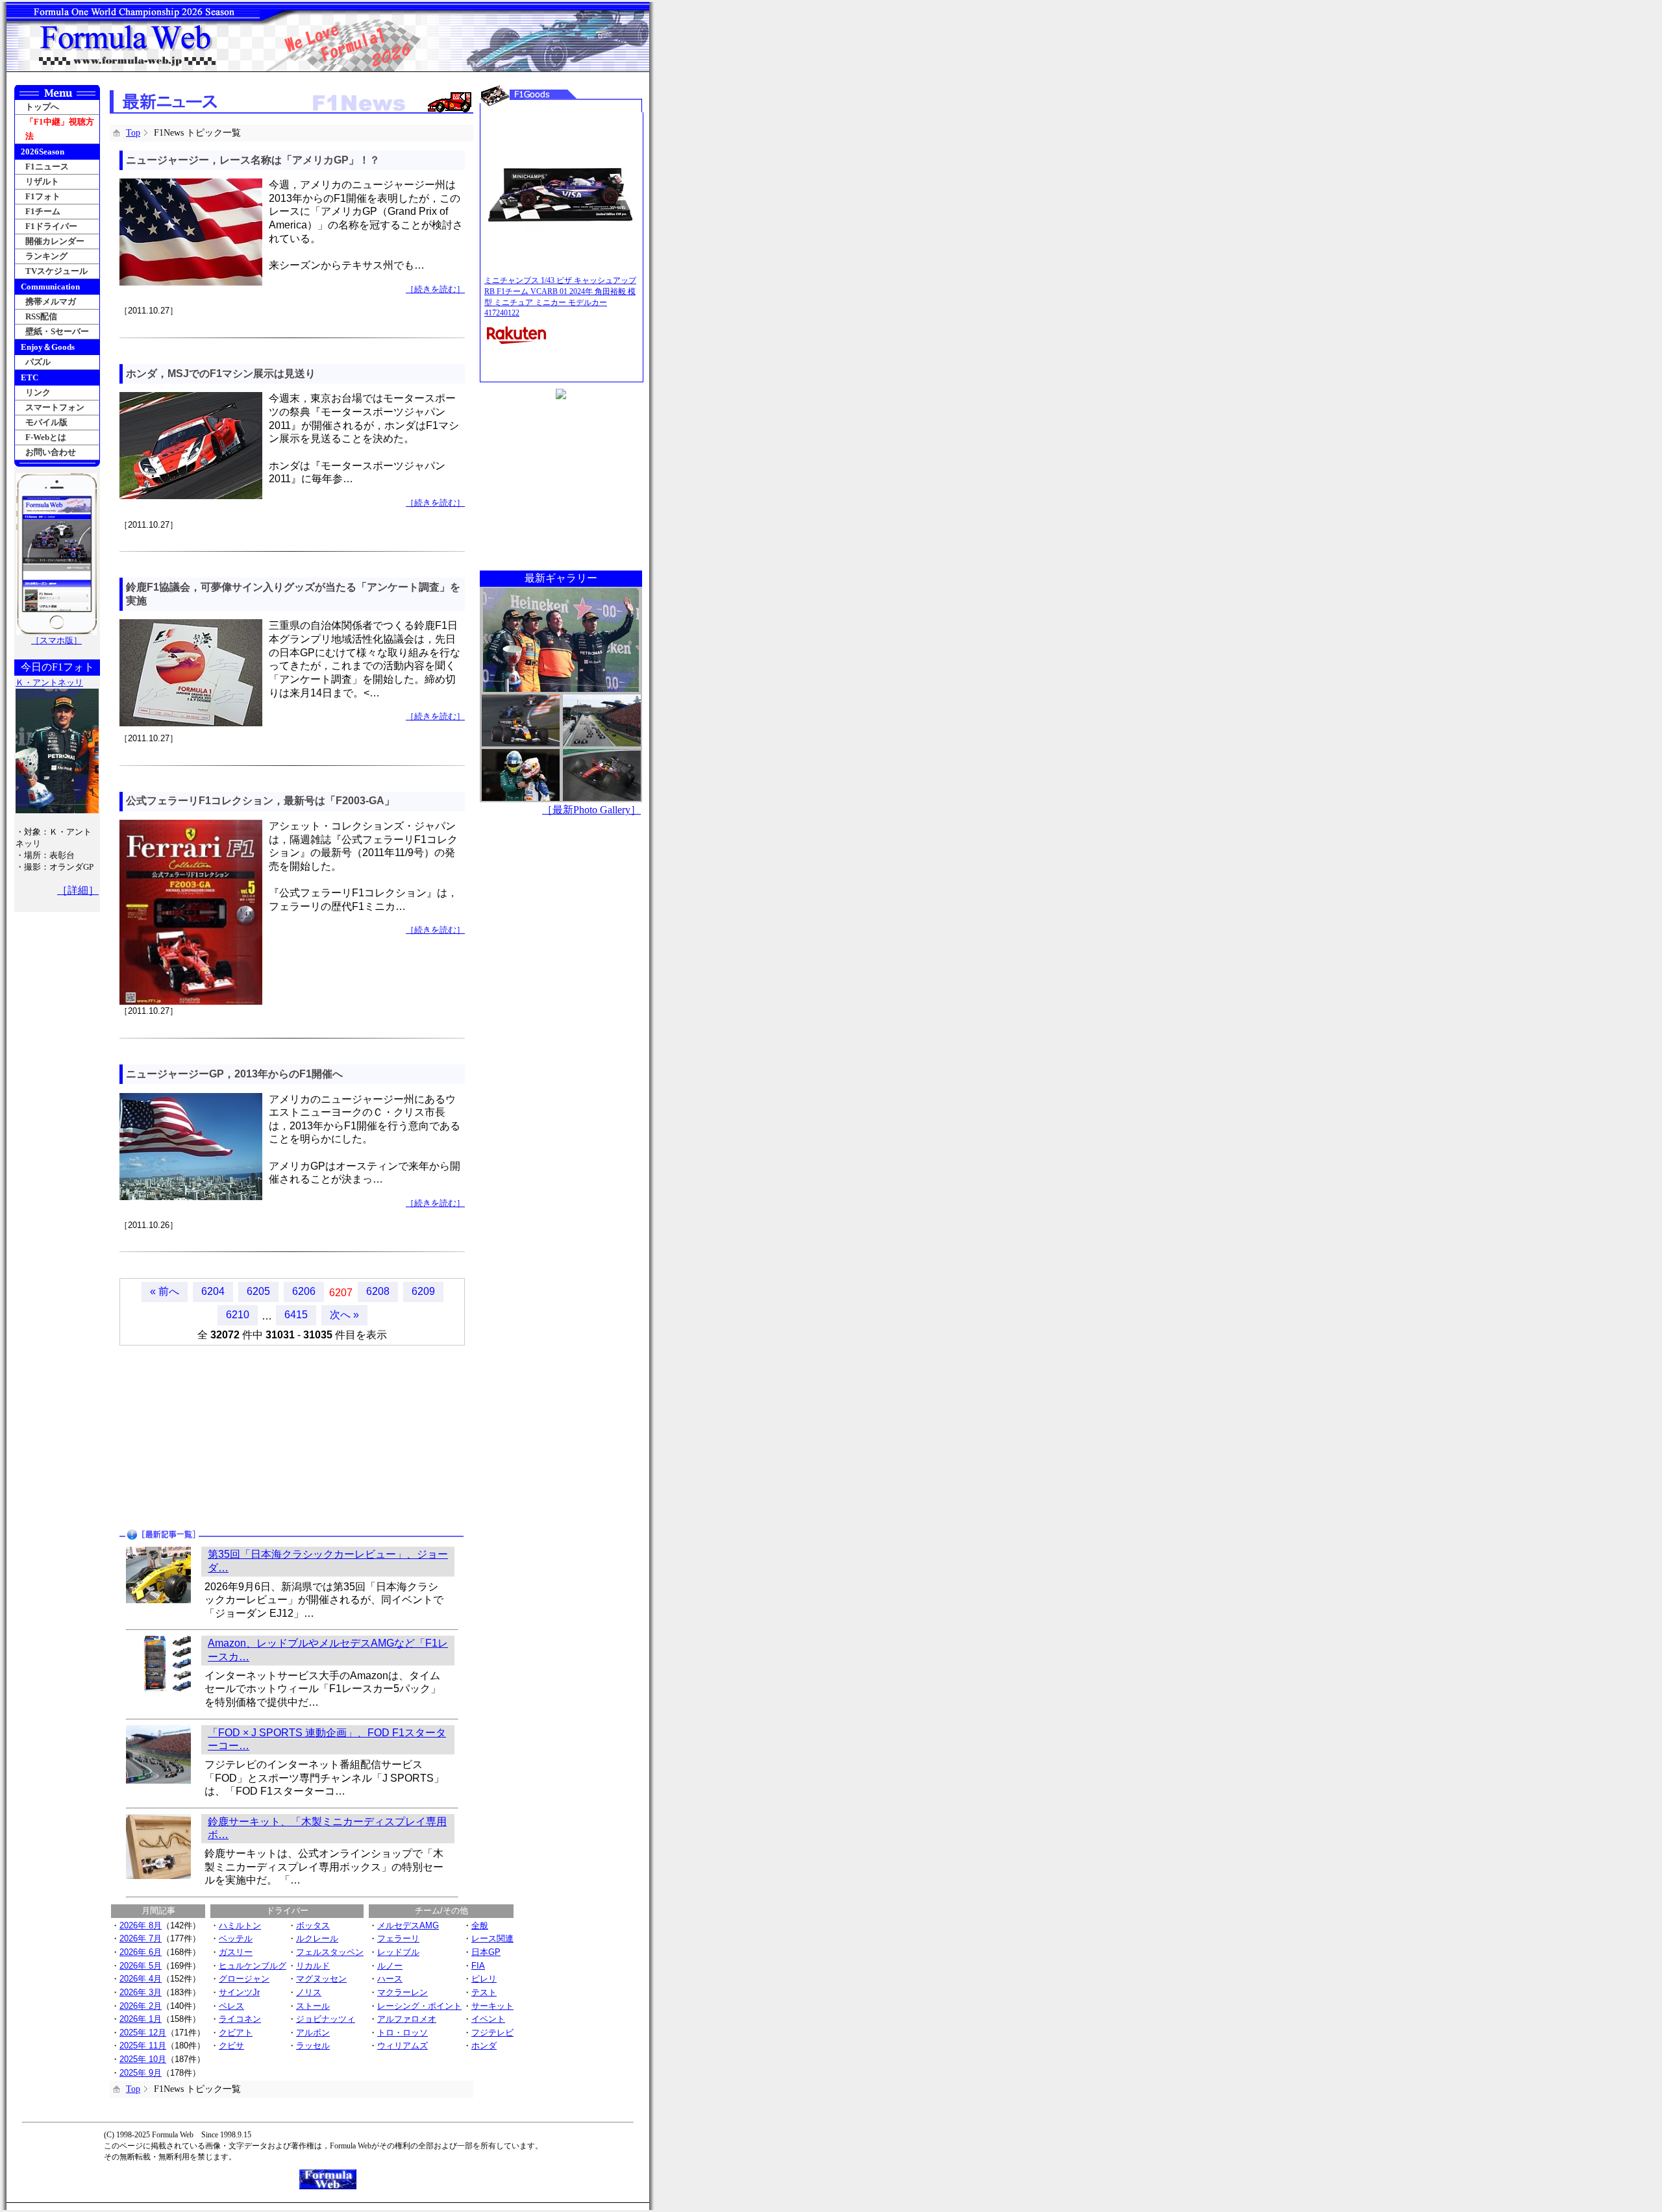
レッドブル (398, 1952)
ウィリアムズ (403, 2046)
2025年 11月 (143, 2046)
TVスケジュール (56, 271)
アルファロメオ (407, 2019)
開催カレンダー (55, 241)
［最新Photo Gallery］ (591, 810)
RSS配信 (41, 316)
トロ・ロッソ (403, 2033)
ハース (390, 1979)
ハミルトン (240, 1925)
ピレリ (484, 1979)
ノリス (309, 1992)
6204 (213, 1291)
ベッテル (236, 1938)
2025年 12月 (143, 2033)
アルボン (313, 2033)
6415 (296, 1315)
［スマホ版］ (56, 640)
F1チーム (43, 211)
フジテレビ (492, 2033)
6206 (304, 1291)
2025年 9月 (141, 2073)
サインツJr (239, 1992)
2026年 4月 (141, 1979)
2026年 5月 (141, 1966)
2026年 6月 (141, 1952)
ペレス (231, 2006)
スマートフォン (55, 407)
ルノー (390, 1966)
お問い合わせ (51, 452)
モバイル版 (46, 422)
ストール (313, 2006)
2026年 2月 (141, 2006)
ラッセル (313, 2046)
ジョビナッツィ (326, 2019)
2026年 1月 (141, 2019)
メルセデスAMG (408, 1925)
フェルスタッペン (330, 1952)
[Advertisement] (202, 1436)
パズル (38, 362)
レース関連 (492, 1938)
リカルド (313, 1966)
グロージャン (244, 1979)
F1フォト (43, 196)
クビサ (231, 2046)
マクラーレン (403, 1992)
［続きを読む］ (435, 289)
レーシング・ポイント (419, 2006)
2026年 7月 (141, 1938)
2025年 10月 (143, 2059)
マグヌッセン (321, 1979)
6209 (423, 1291)
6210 (238, 1315)
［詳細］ (78, 890)
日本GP (486, 1952)
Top (133, 133)
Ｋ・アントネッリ (49, 682)
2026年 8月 (141, 1925)
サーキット (492, 2006)
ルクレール (317, 1938)
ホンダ (484, 2046)
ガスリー (236, 1952)
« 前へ (165, 1291)
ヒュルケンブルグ (253, 1966)
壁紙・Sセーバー (57, 331)
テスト (484, 1992)
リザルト (42, 181)
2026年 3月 (141, 1992)
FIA (478, 1966)
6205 (258, 1291)
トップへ (42, 107)
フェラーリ (398, 1938)
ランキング (46, 256)
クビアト (236, 2033)
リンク (38, 392)
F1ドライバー (51, 226)
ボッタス (313, 1925)
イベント (488, 2019)
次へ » (344, 1315)
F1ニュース (47, 166)
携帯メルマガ (51, 301)
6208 (378, 1291)
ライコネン (240, 2019)
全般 (480, 1925)
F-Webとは (46, 437)
